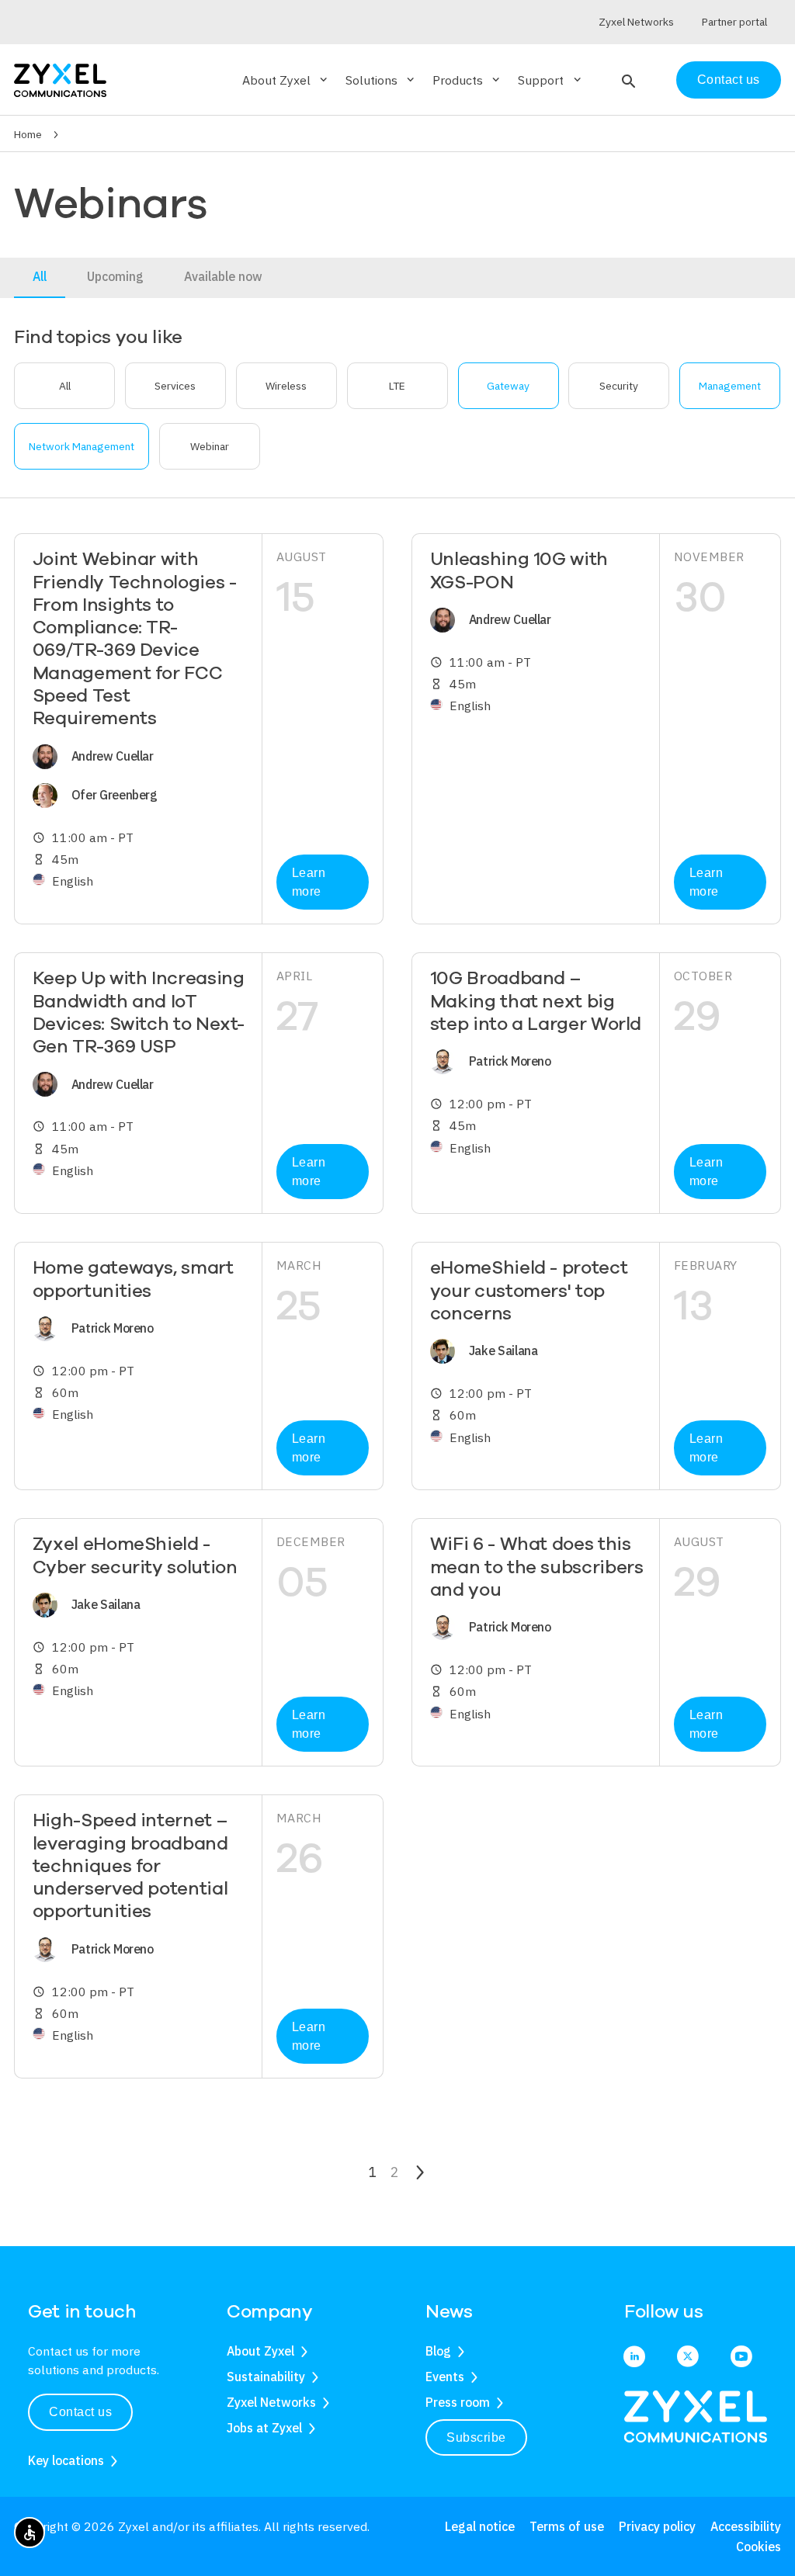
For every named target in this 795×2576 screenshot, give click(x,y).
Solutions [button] (381, 80)
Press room (458, 2402)
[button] (627, 80)
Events (445, 2377)
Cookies (759, 2547)
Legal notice (480, 2526)
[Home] (60, 79)
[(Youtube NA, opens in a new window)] (741, 2358)
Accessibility (746, 2526)
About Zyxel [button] (286, 80)
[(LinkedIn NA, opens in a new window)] (634, 2358)
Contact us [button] (80, 2412)
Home (28, 134)
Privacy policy (657, 2526)
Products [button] (467, 80)
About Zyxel (260, 2351)
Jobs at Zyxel (264, 2428)
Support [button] (550, 80)
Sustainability (266, 2377)
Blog (438, 2351)
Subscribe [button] (476, 2437)
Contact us (729, 80)
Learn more (309, 882)
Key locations (66, 2460)
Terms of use (567, 2526)
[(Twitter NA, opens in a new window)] (688, 2358)
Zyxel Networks (271, 2402)
